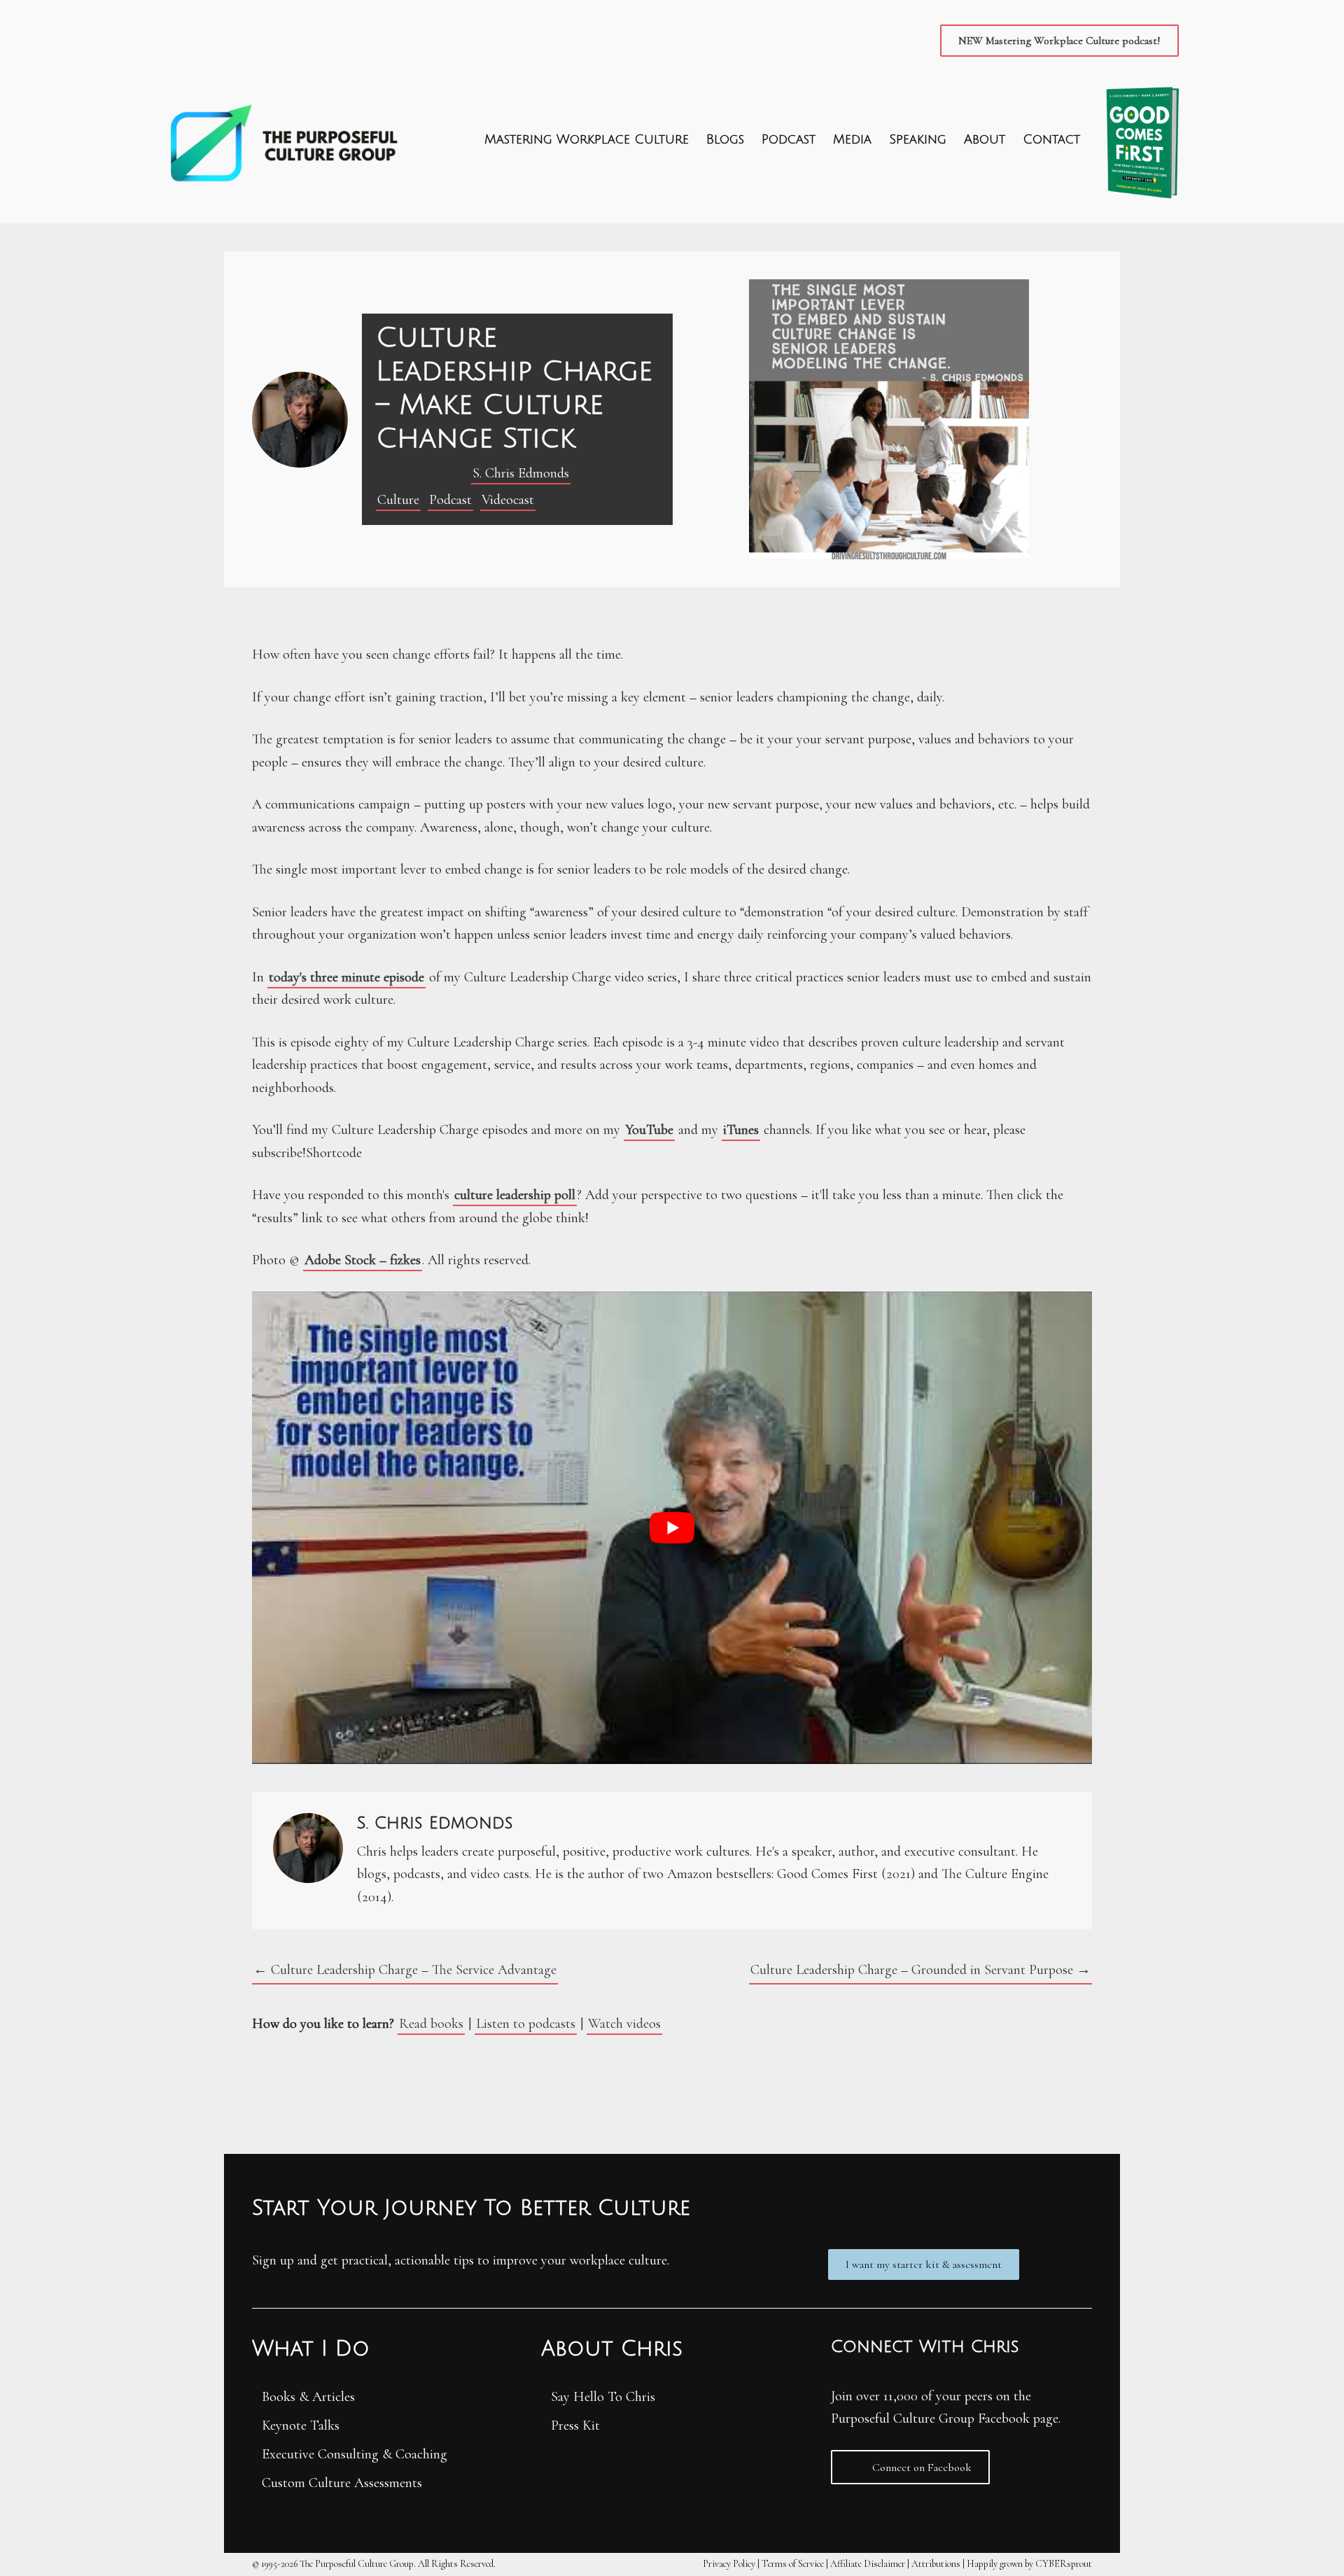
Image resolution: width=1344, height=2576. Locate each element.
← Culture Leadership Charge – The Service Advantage (405, 1970)
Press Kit (575, 2425)
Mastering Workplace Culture (587, 139)
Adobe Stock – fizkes (363, 1260)
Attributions (936, 2564)
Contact (1051, 139)
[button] (1059, 41)
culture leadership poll (515, 1195)
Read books (431, 2024)
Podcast (789, 139)
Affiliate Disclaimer (868, 2564)
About (985, 139)
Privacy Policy (729, 2564)
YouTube (649, 1130)
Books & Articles (308, 2397)
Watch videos (624, 2024)
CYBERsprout (1064, 2564)
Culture (398, 500)
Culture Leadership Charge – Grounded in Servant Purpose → (920, 1970)
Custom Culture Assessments (342, 2483)
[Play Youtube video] (672, 1528)
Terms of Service (793, 2564)
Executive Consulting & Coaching (355, 2454)
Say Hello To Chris (603, 2397)
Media (852, 139)
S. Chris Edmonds (521, 473)
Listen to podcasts (526, 2024)
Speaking (918, 139)
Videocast (508, 500)
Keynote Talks (301, 2425)
